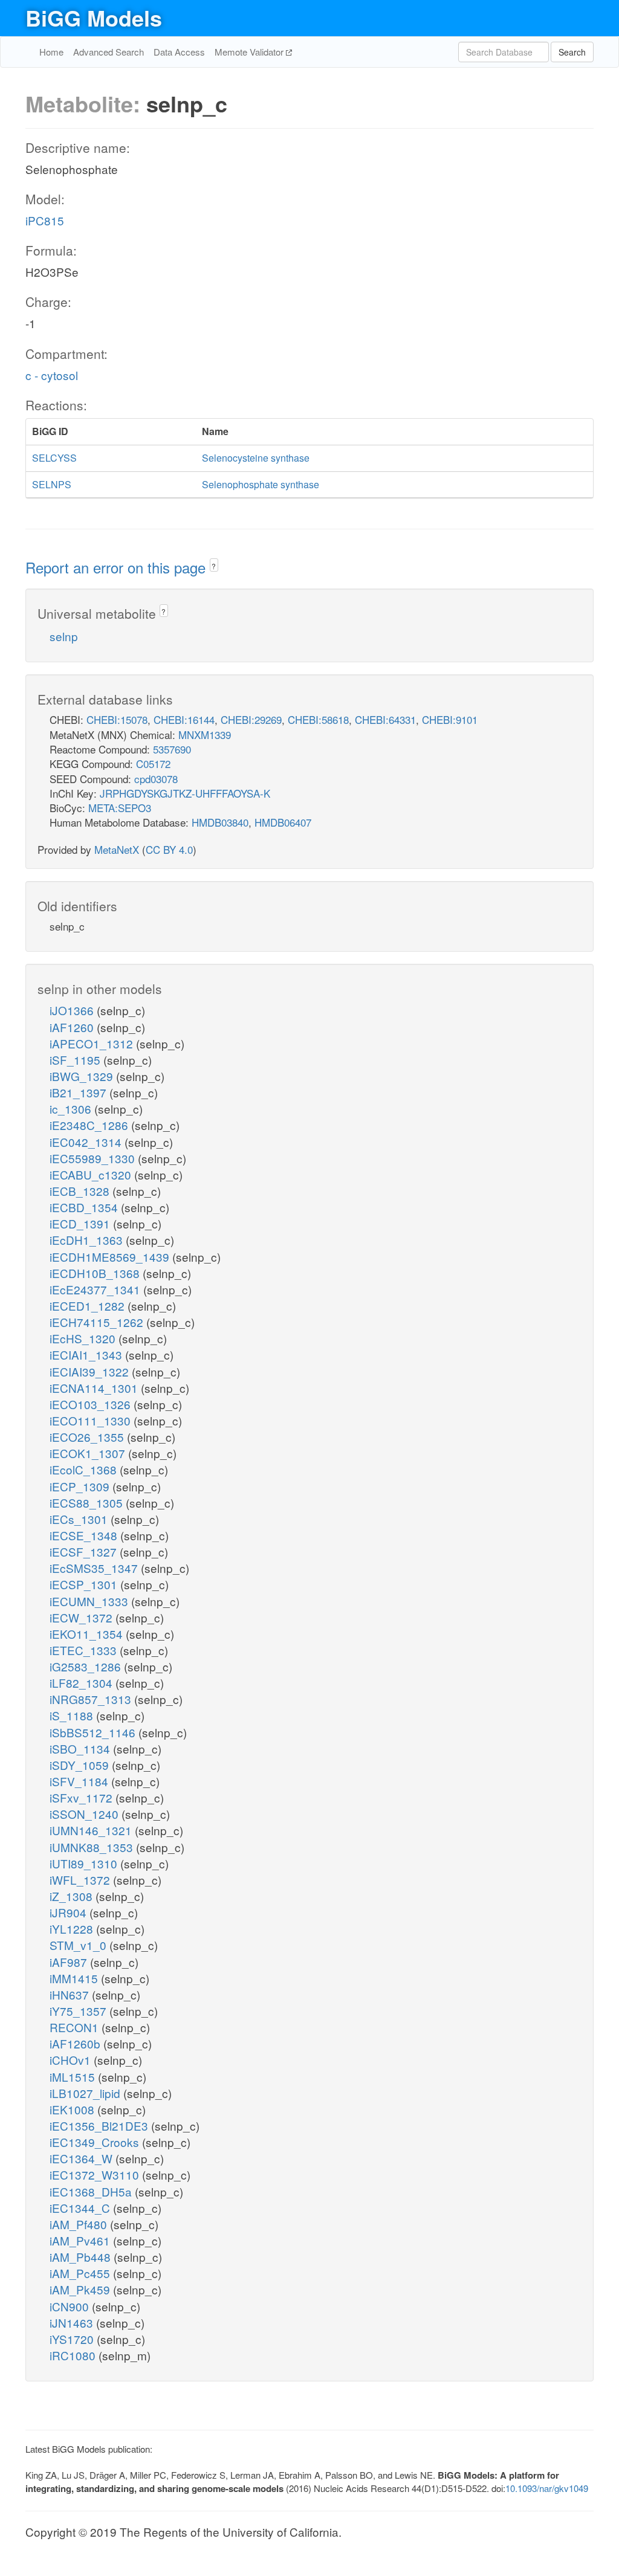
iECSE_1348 (85, 1535)
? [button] (214, 566)
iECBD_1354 (85, 1207)
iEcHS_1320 (84, 1338)
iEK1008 (73, 2109)
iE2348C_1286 (90, 1125)
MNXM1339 (205, 734)
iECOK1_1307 (89, 1453)
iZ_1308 (73, 1896)
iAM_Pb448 (82, 2257)
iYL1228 (73, 1929)
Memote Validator (250, 52)
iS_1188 (73, 1715)
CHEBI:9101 (450, 719)
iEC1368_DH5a (92, 2191)
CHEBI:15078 (117, 719)
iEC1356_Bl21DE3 (100, 2126)
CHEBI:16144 (184, 719)
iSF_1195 (76, 1060)
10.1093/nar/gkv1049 (547, 2488)
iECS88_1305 (88, 1503)
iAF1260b (76, 2043)
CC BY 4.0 (169, 849)
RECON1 (76, 2027)
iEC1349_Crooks (96, 2142)
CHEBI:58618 (318, 719)
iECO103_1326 (92, 1404)
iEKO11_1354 (88, 1634)
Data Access (179, 52)
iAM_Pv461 (81, 2240)
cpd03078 (156, 779)
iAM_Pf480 (80, 2224)
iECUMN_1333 (90, 1601)
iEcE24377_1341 (96, 1289)
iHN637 (71, 1994)
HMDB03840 (220, 822)
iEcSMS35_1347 (95, 1568)
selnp (64, 636)
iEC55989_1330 (94, 1158)
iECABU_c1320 (92, 1174)
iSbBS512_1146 (94, 1732)
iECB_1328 (81, 1191)
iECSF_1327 (85, 1551)
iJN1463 (73, 2323)
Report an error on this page (118, 567)
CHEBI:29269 (251, 719)
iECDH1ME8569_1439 (111, 1257)
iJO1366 (73, 1010)
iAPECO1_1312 (93, 1043)
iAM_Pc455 (81, 2273)
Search (572, 52)
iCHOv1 (72, 2060)
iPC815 (45, 220)
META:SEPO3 (120, 808)
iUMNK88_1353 (93, 1847)
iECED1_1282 (89, 1306)
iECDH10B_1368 (96, 1273)
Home (51, 52)
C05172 (153, 763)
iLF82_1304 (83, 1683)
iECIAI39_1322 (91, 1371)
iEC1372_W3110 (96, 2174)
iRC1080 (74, 2355)
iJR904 (70, 1912)
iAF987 (70, 1962)
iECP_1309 (81, 1486)
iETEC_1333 (85, 1650)
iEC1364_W (83, 2158)
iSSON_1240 (86, 1814)
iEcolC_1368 (85, 1469)
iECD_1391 (81, 1223)
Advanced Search (109, 52)
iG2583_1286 (87, 1666)
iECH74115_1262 (98, 1322)
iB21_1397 (79, 1092)
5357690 (172, 749)
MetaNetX (117, 849)
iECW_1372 (83, 1617)
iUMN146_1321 (92, 1830)
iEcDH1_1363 (88, 1240)
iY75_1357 (79, 2011)
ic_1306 (72, 1109)
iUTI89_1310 (85, 1863)
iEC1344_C (81, 2208)
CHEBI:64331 (385, 719)
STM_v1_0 (79, 1945)
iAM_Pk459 (81, 2289)
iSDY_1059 (81, 1765)
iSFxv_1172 (83, 1797)
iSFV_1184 (80, 1781)
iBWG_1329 (83, 1076)
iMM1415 (75, 1978)
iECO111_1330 (92, 1420)
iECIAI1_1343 (87, 1354)
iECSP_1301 (85, 1584)
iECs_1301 (80, 1519)
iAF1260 (73, 1027)
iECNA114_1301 (95, 1388)
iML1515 (74, 2077)
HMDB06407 (283, 822)
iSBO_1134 (81, 1748)
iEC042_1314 (87, 1142)
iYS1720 (73, 2339)
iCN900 (71, 2306)
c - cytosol (52, 375)
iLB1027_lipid (86, 2093)
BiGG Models (94, 18)
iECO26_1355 (88, 1437)
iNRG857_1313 (92, 1699)
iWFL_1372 (81, 1880)
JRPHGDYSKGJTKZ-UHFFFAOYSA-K (185, 793)
